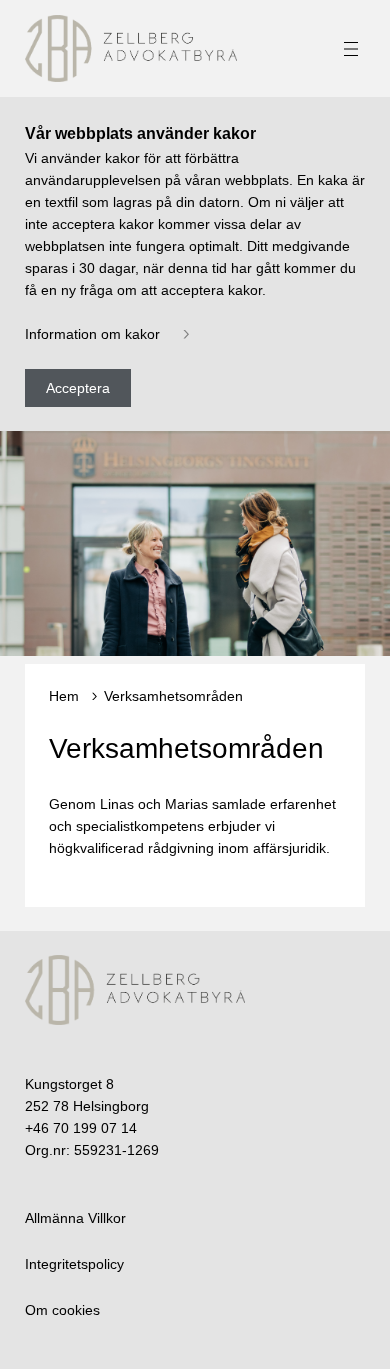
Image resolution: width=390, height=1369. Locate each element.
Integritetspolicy (74, 1264)
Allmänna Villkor (75, 1218)
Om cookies (62, 1310)
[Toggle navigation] (351, 49)
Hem (64, 696)
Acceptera (78, 388)
